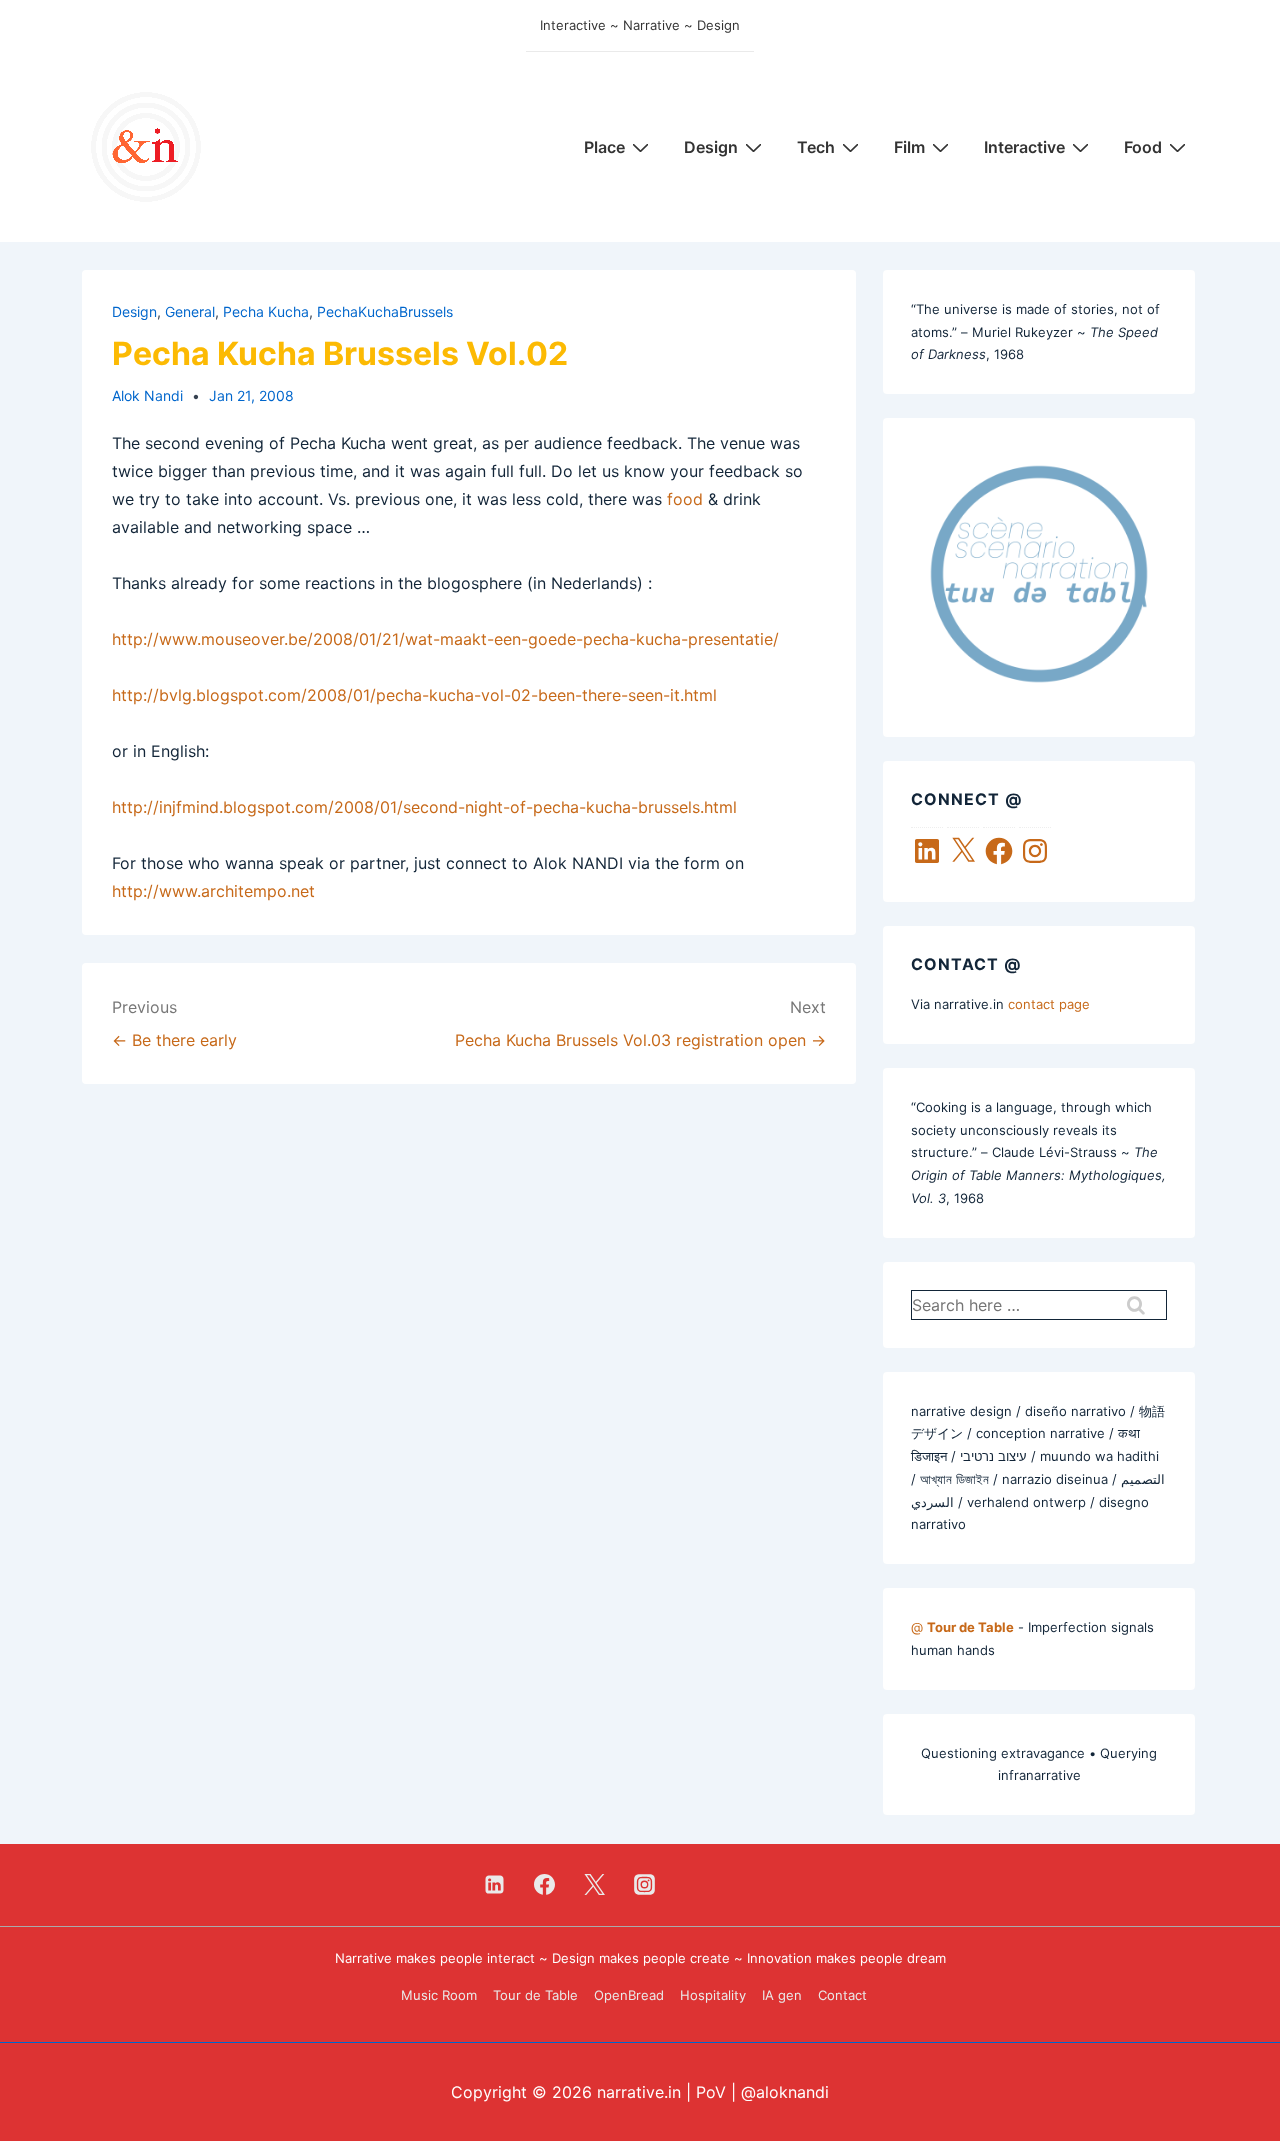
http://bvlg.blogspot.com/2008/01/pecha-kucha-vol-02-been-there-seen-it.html (414, 695)
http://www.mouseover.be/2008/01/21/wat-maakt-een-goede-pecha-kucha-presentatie (442, 639)
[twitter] (595, 1885)
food (685, 499)
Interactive (1024, 147)
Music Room (439, 1995)
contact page (1049, 1004)
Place (604, 147)
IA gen (782, 1995)
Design (711, 147)
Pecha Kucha (266, 311)
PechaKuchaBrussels (385, 311)
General (190, 311)
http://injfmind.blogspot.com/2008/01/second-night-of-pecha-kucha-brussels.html (424, 807)
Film (909, 147)
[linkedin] (495, 1885)
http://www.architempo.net (213, 891)
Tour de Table (535, 1995)
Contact (842, 1995)
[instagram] (644, 1885)
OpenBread (629, 1995)
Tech (816, 147)
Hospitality (713, 1995)
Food (1143, 147)
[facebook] (545, 1885)
